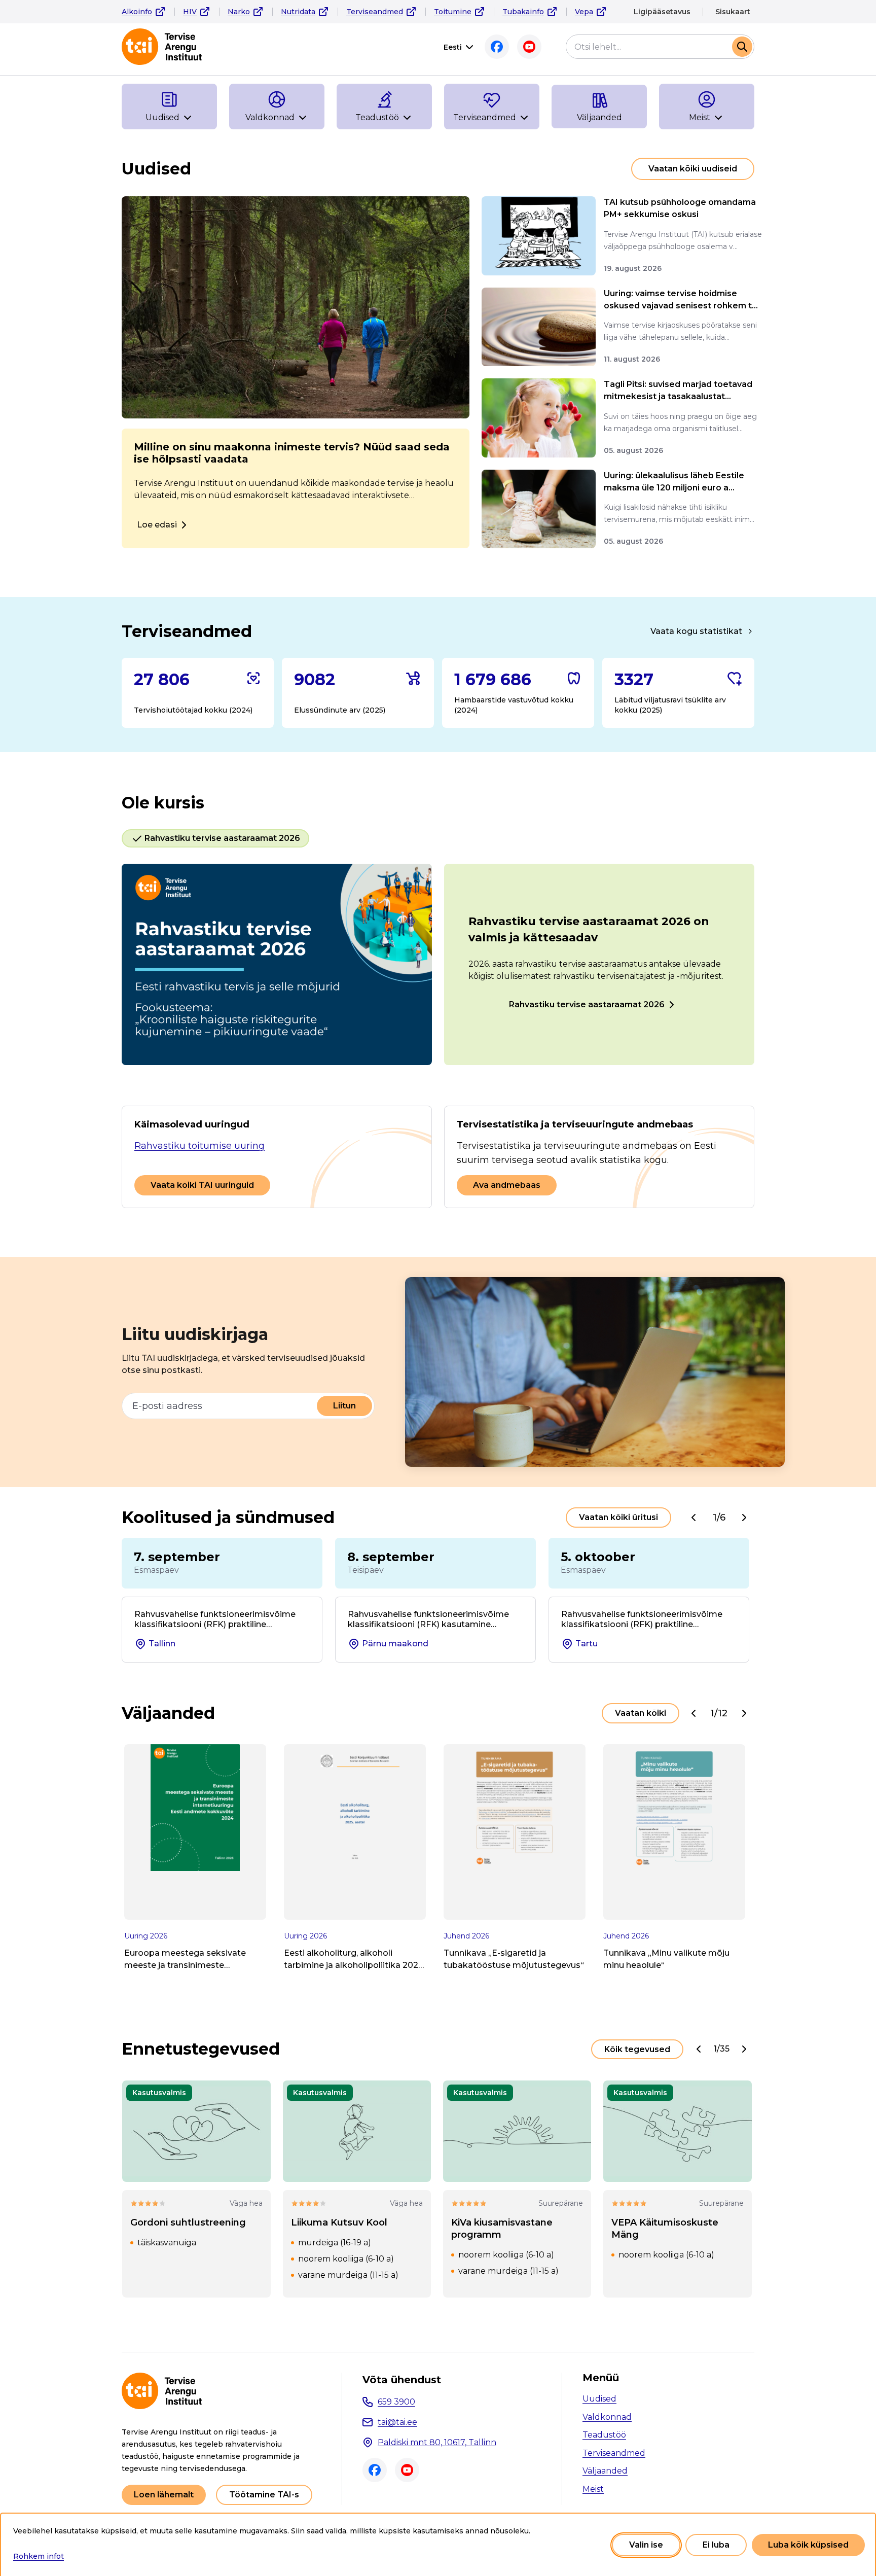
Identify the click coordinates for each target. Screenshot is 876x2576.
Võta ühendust (402, 2380)
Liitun (344, 1406)
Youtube (529, 47)
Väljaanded (605, 2471)
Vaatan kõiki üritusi (618, 1517)
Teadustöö (604, 2435)
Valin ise (646, 2545)
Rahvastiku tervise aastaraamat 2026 (587, 1004)
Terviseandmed (375, 12)
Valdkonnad (607, 2417)
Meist (593, 2489)
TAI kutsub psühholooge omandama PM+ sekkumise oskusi (680, 208)
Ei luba (716, 2545)
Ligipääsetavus (662, 12)
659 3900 (396, 2402)
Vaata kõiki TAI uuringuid (202, 1185)
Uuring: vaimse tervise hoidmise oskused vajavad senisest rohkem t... (681, 299)
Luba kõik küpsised (808, 2545)
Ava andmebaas (507, 1185)
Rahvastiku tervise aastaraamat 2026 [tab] (222, 838)
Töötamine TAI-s (264, 2495)
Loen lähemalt (164, 2495)
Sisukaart (733, 12)
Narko (239, 12)
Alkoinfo (137, 12)
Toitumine (453, 12)
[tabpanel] (438, 964)
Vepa (584, 12)
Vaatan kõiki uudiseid (693, 169)
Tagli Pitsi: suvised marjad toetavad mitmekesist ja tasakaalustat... (678, 390)
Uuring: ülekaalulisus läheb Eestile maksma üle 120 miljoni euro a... (674, 482)
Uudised (599, 2399)
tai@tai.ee (397, 2422)
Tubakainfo (523, 12)
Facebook (497, 47)
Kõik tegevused (637, 2049)
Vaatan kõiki (641, 1713)
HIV (190, 12)
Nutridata (298, 12)
